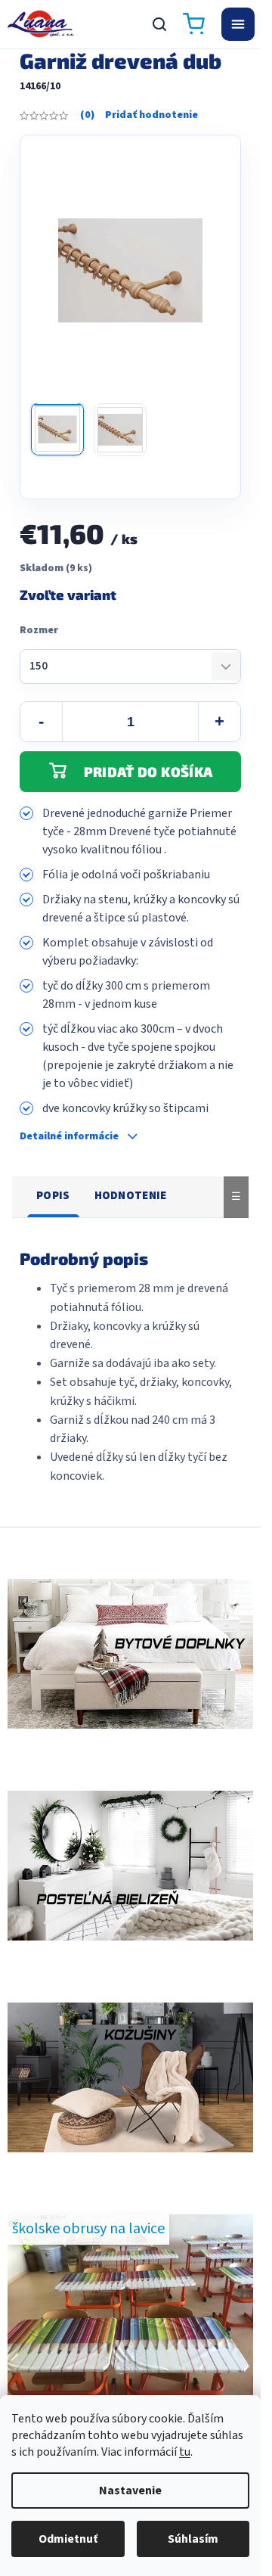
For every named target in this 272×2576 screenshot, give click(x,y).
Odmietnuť (68, 2539)
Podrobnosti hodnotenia (139, 116)
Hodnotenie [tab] (131, 1196)
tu (185, 2452)
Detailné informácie (69, 1137)
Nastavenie (130, 2491)
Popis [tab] (53, 1196)
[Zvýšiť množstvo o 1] (219, 722)
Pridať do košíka (148, 772)
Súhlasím (193, 2539)
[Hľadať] (159, 24)
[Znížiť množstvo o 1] (42, 722)
